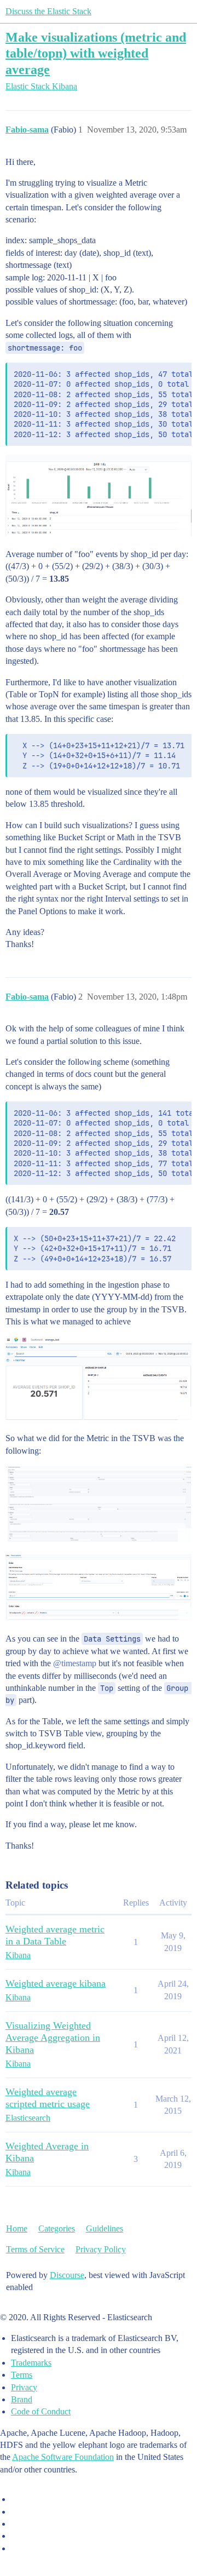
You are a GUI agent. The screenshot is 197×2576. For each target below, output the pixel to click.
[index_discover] (99, 495)
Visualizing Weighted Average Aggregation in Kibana (53, 2038)
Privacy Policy (101, 2249)
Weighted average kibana (56, 1983)
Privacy (24, 2387)
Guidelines (105, 2228)
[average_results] (99, 1378)
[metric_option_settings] (99, 1587)
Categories (57, 2228)
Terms (22, 2375)
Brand (22, 2399)
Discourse (67, 2275)
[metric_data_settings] (99, 1504)
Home (17, 2228)
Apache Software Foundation (63, 2457)
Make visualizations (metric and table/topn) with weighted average (96, 53)
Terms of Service (35, 2249)
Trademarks (31, 2363)
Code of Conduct (41, 2411)
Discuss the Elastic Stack (48, 11)
